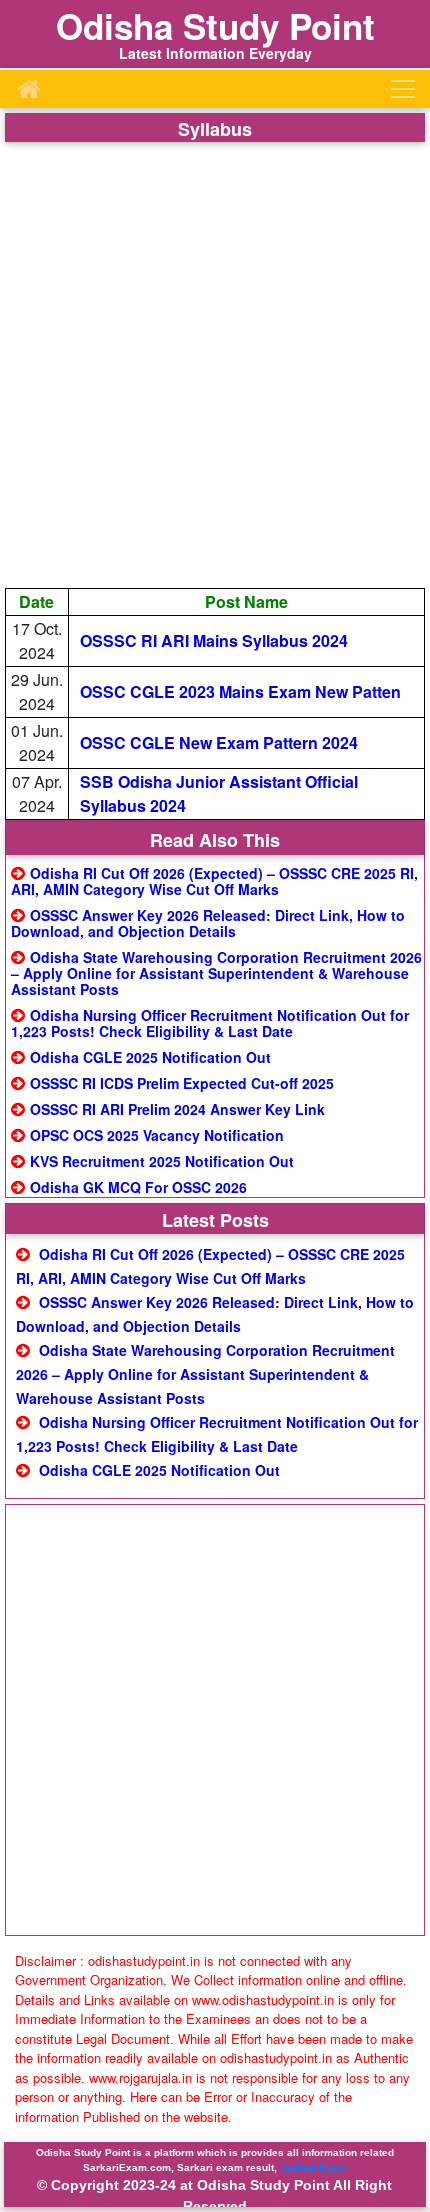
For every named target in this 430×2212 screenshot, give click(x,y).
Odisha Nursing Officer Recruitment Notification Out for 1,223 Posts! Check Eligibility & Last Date (210, 1023)
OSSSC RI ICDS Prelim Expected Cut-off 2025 (182, 1083)
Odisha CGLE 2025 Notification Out (150, 1057)
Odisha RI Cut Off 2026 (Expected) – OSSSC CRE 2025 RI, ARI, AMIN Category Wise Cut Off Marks (214, 881)
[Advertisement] (215, 365)
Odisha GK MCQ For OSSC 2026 (138, 1187)
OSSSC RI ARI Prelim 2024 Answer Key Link (177, 1109)
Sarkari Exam (313, 2167)
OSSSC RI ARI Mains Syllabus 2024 (214, 640)
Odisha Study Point (215, 26)
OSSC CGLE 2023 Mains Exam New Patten (240, 691)
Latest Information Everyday (215, 53)
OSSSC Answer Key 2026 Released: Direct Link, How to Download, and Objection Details (208, 923)
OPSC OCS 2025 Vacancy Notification (157, 1135)
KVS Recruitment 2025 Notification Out (162, 1161)
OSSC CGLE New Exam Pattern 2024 (219, 742)
